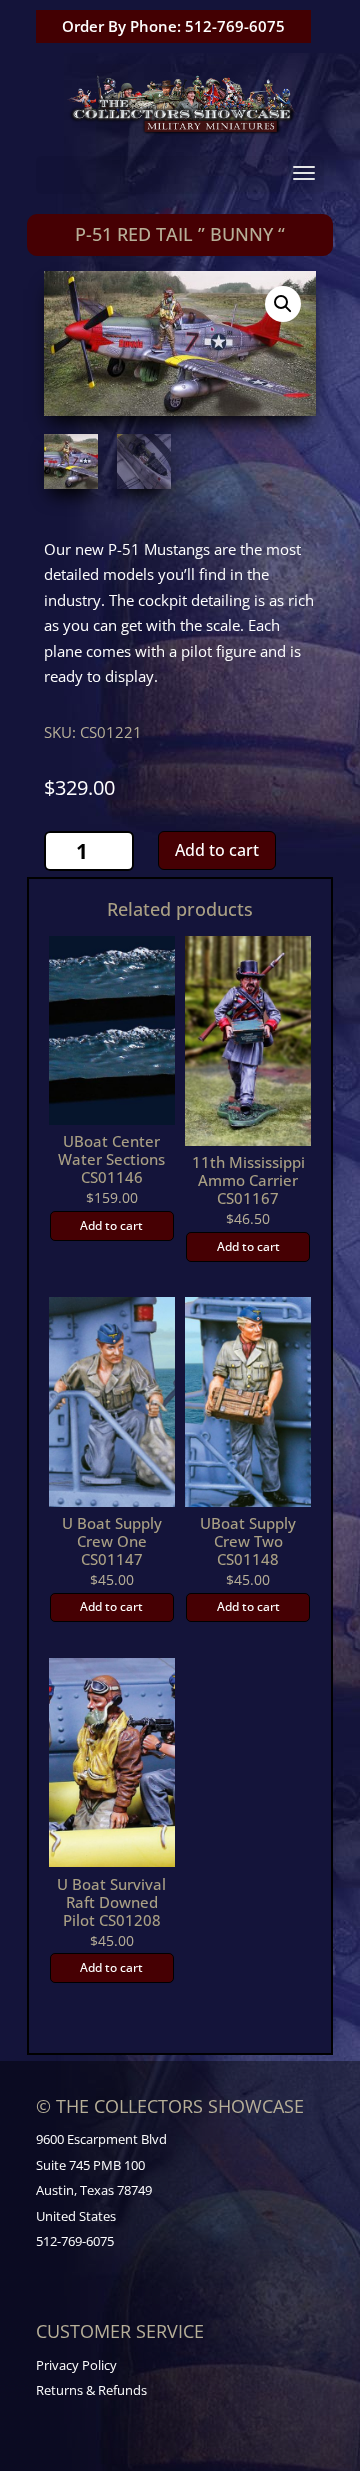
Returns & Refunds (91, 2390)
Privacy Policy (76, 2365)
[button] (283, 304)
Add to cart (217, 850)
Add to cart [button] (111, 1225)
